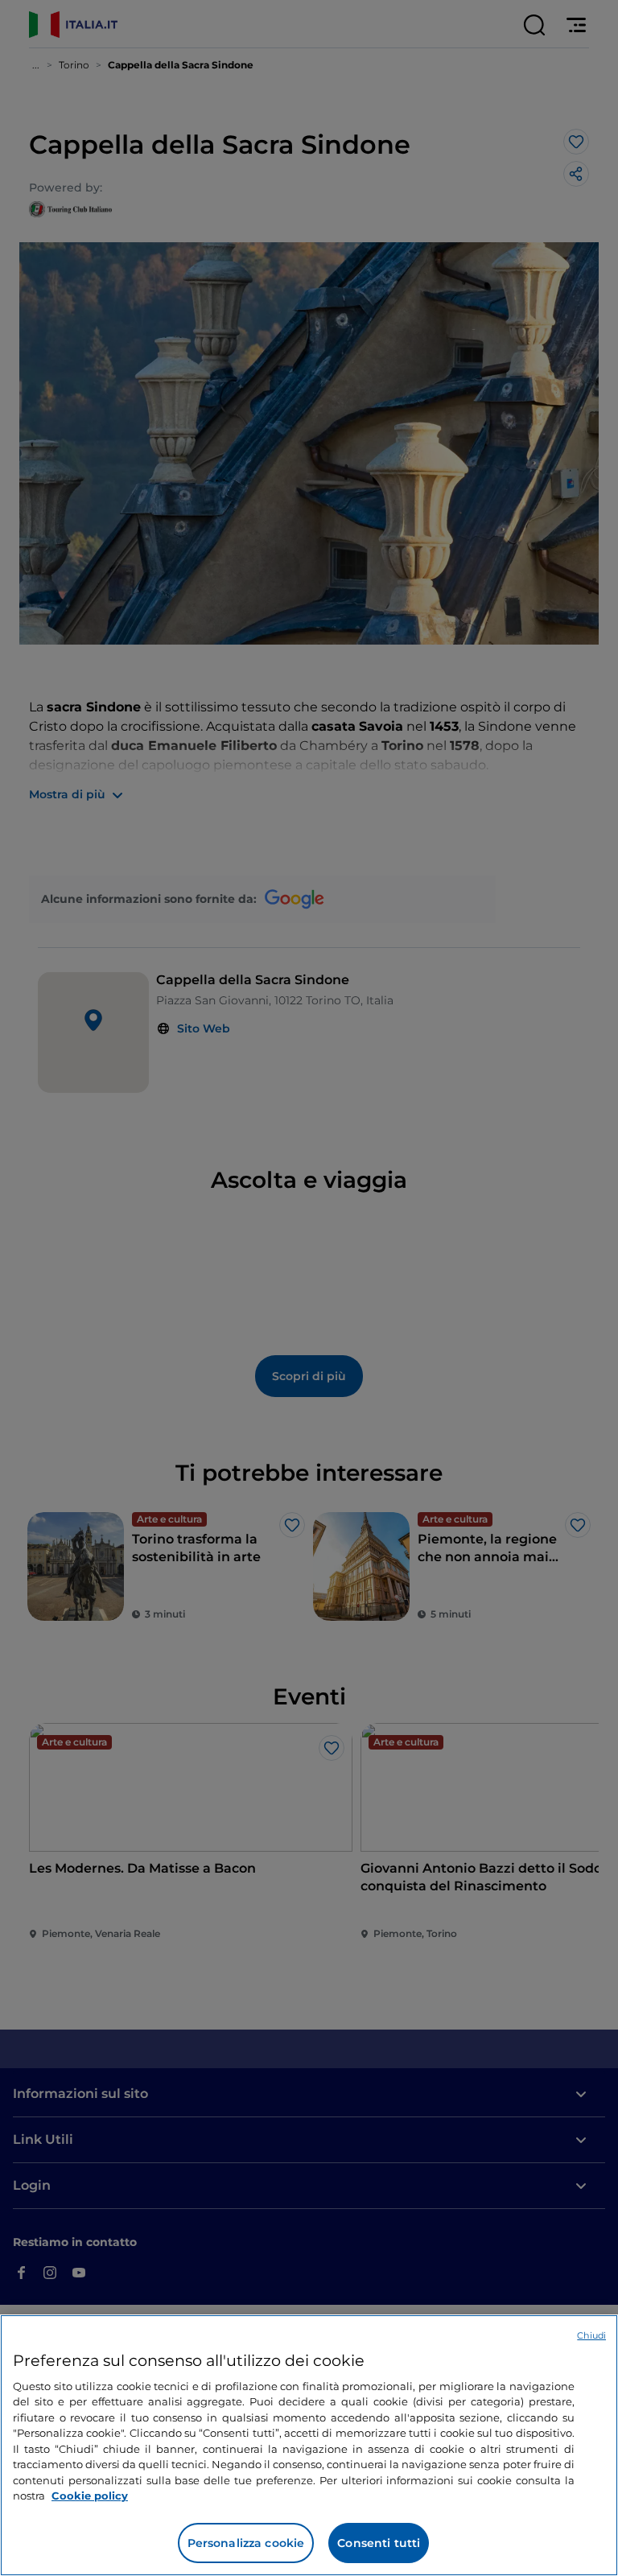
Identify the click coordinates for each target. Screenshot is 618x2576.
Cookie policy (90, 2496)
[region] (309, 2445)
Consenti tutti (379, 2543)
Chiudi (591, 2335)
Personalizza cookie (246, 2543)
